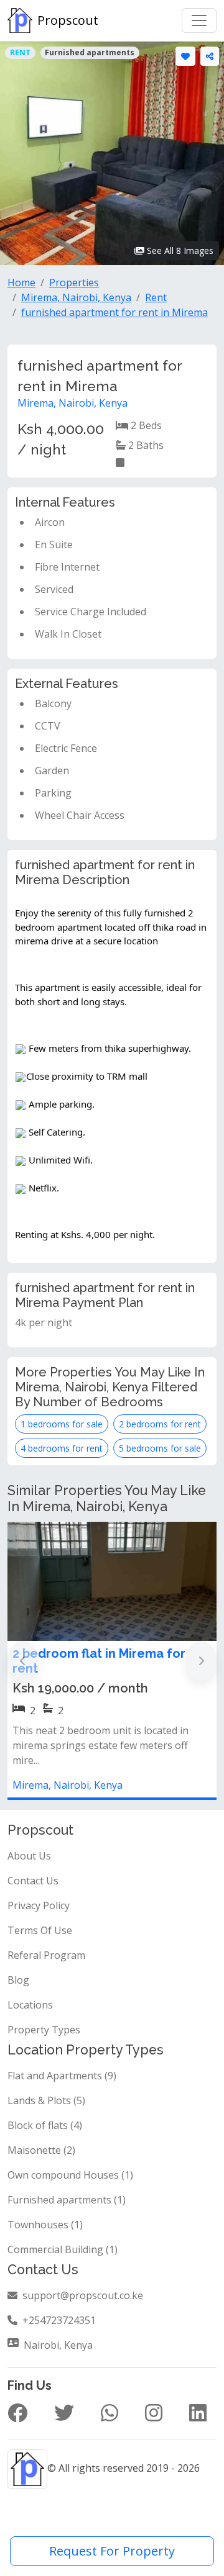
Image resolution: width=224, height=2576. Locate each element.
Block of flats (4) (45, 2125)
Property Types (44, 2030)
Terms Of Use (40, 1930)
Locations (30, 2005)
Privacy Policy (39, 1905)
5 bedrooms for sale (160, 1448)
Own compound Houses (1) (70, 2175)
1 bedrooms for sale (62, 1424)
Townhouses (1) (45, 2225)
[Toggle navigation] (199, 20)
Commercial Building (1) (63, 2249)
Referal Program (46, 1955)
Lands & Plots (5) (46, 2100)
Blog (18, 1980)
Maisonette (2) (41, 2150)
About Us (29, 1856)
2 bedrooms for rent (160, 1424)
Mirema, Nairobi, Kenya (72, 403)
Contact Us (33, 1881)
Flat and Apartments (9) (62, 2076)
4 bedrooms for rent (62, 1448)
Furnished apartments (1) (67, 2200)
